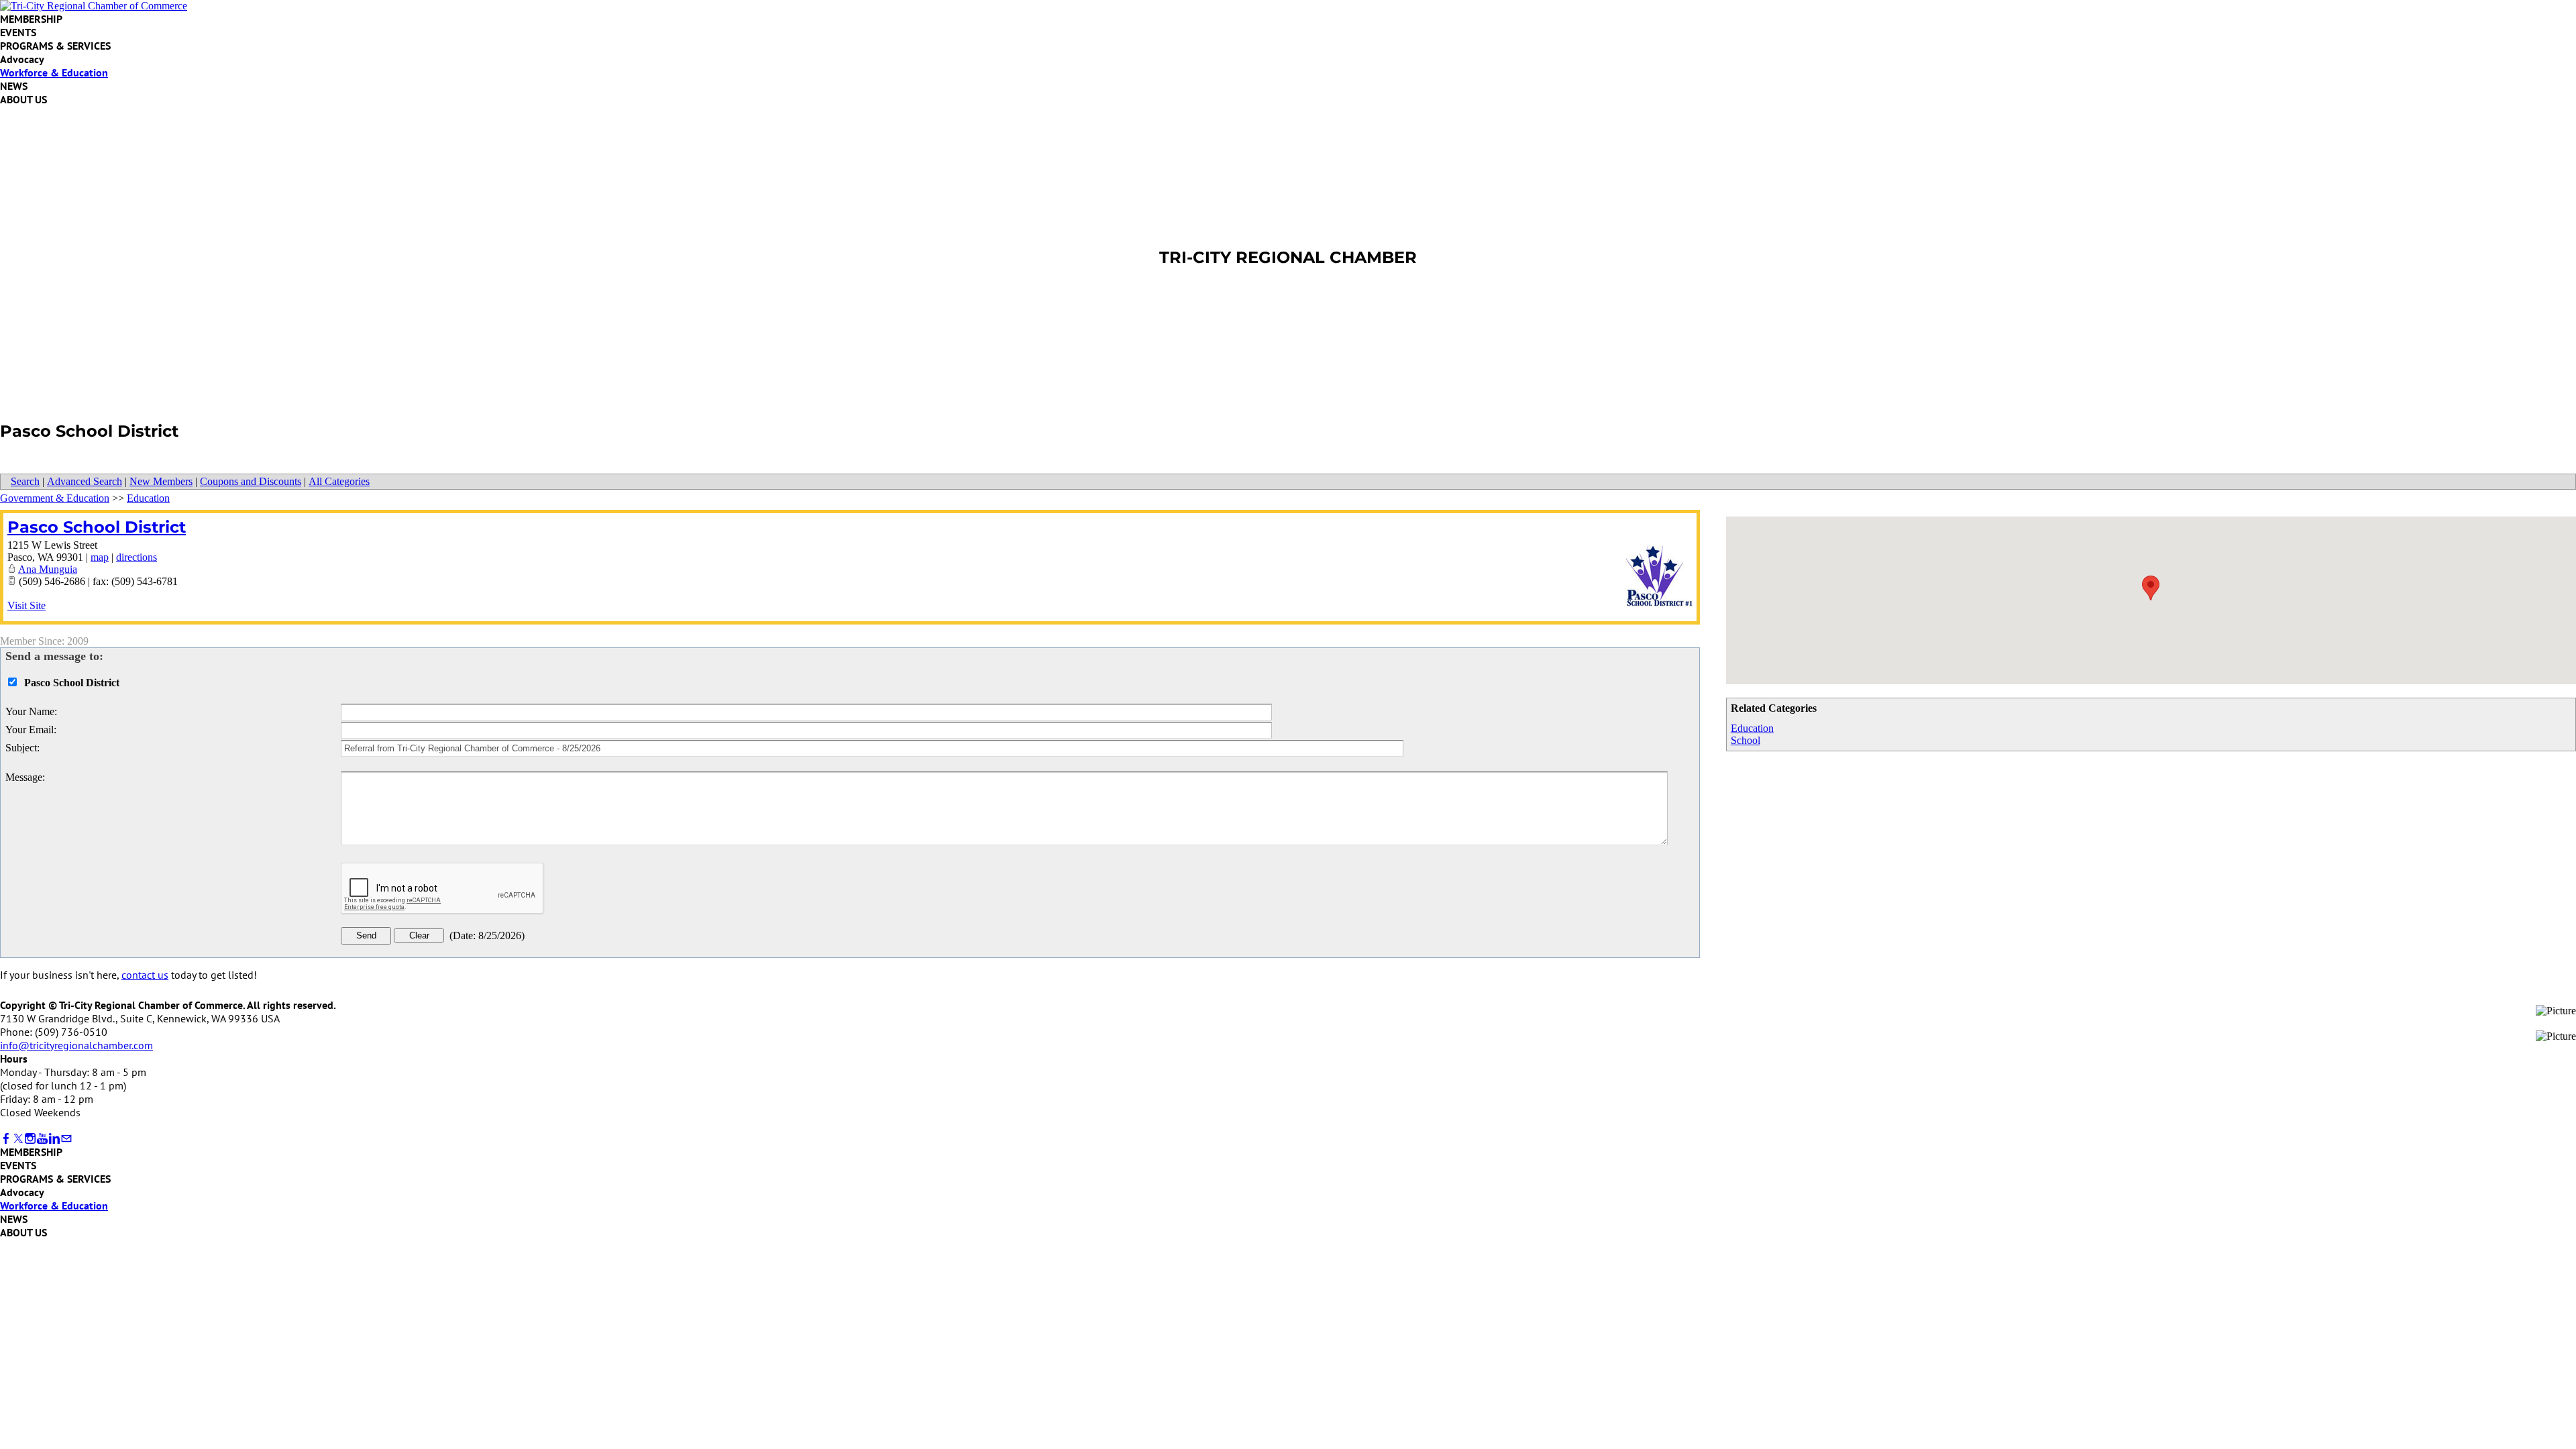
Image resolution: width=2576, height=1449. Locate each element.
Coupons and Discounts (251, 481)
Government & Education (55, 498)
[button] (2151, 588)
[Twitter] (18, 1139)
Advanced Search (85, 481)
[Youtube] (42, 1139)
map (100, 557)
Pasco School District (97, 527)
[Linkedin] (54, 1139)
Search (25, 481)
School (1746, 740)
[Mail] (66, 1139)
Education (1752, 728)
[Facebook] (6, 1139)
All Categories (339, 481)
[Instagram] (30, 1139)
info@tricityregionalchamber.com (76, 1045)
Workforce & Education (54, 72)
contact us (145, 975)
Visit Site (26, 605)
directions (137, 557)
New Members (161, 481)
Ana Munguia (48, 569)
